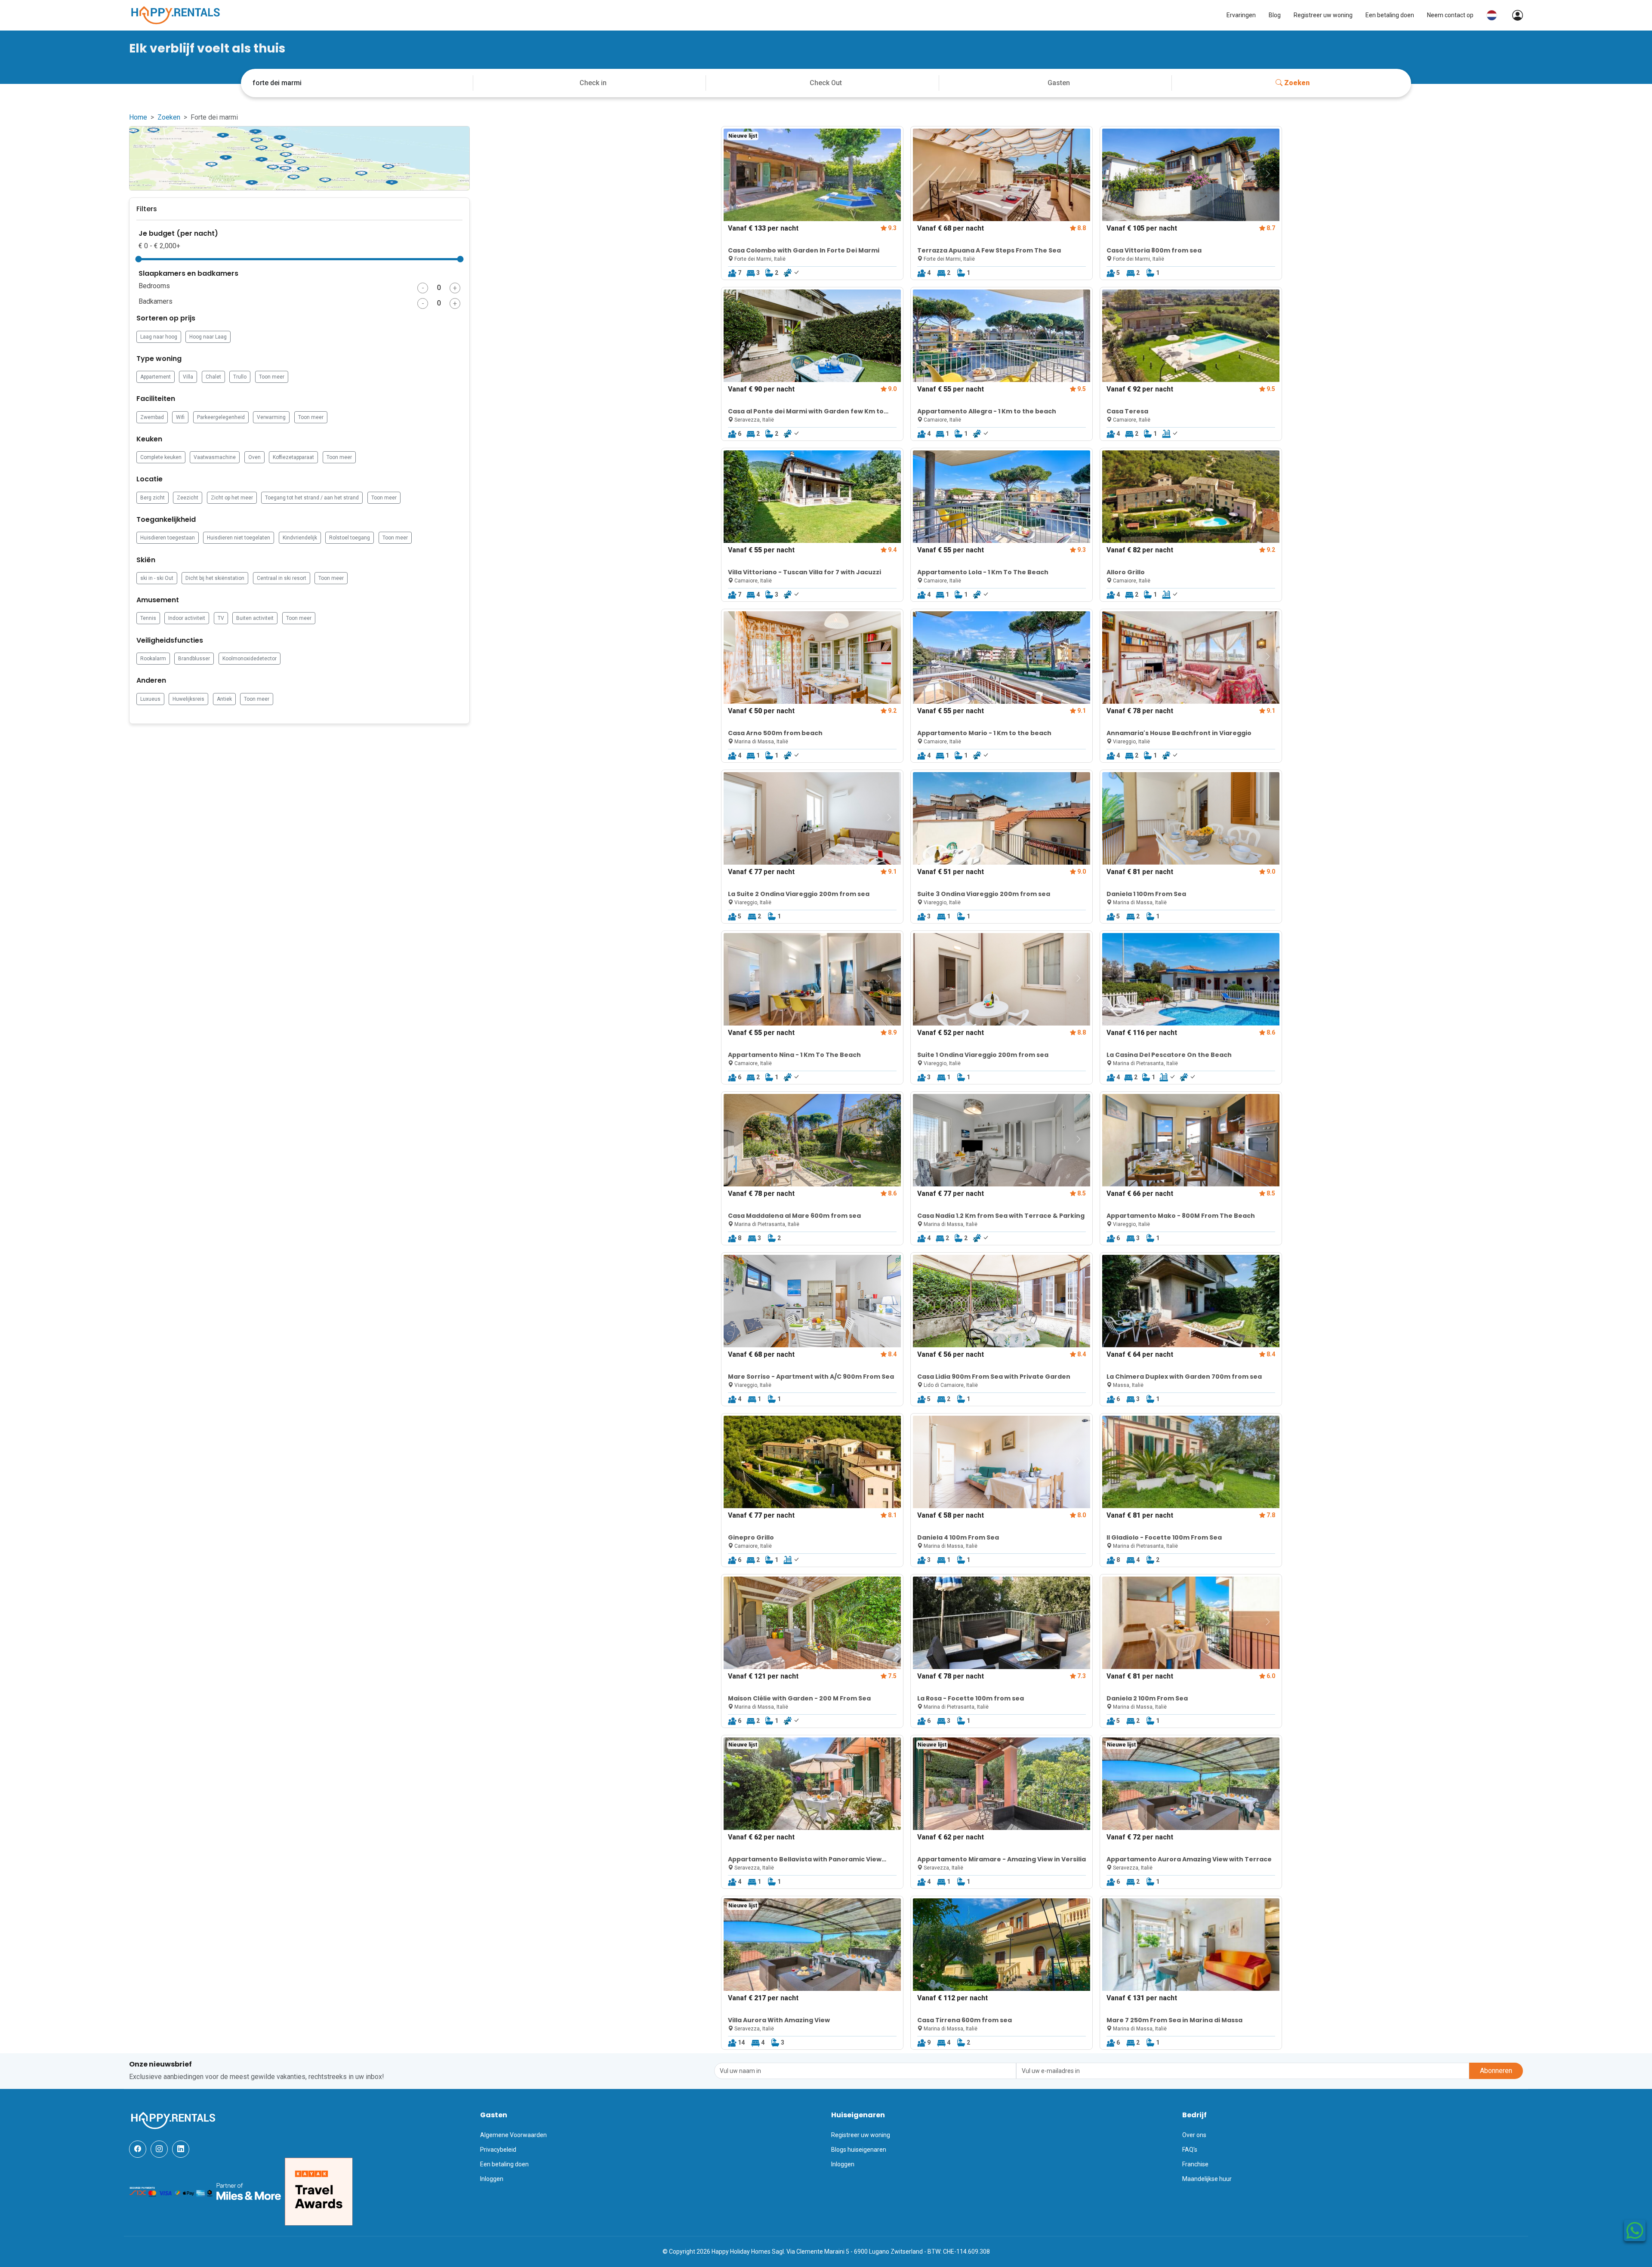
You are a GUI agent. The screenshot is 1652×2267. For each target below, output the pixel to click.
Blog (1275, 15)
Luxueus (150, 699)
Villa (188, 377)
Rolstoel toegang (350, 538)
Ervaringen (1241, 15)
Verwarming (271, 417)
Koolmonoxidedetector (250, 659)
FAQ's (1190, 2150)
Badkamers (156, 301)
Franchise (1195, 2164)
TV (221, 618)
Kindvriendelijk (300, 538)
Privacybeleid (498, 2150)
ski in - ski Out (157, 578)
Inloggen (492, 2179)
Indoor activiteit (187, 618)
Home (138, 117)
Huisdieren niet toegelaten (239, 538)
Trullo (240, 377)
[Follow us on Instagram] (159, 2149)
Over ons (1194, 2135)
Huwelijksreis (188, 699)
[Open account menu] (1513, 15)
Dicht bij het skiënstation (215, 578)
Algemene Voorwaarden (513, 2135)
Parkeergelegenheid (221, 417)
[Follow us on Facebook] (138, 2149)
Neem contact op (1450, 15)
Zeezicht (188, 498)
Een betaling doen (1390, 15)
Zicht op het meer (232, 498)
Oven (254, 457)
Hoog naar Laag (208, 337)
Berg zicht (153, 498)
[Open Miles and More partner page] (249, 2191)
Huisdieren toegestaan (168, 538)
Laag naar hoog (159, 337)
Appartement (156, 377)
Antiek (224, 699)
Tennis (148, 618)
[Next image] (889, 174)
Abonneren (1496, 2071)
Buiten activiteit (255, 618)
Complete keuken (161, 457)
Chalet (213, 377)
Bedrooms (154, 286)
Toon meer (272, 377)
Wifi (180, 417)
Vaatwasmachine (215, 457)
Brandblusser (194, 659)
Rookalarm (153, 659)
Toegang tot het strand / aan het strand (312, 498)
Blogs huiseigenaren (859, 2150)
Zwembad (152, 417)
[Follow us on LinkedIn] (181, 2149)
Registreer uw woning (1323, 15)
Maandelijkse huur (1207, 2179)
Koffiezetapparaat (293, 457)
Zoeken (1297, 83)
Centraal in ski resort (282, 578)
